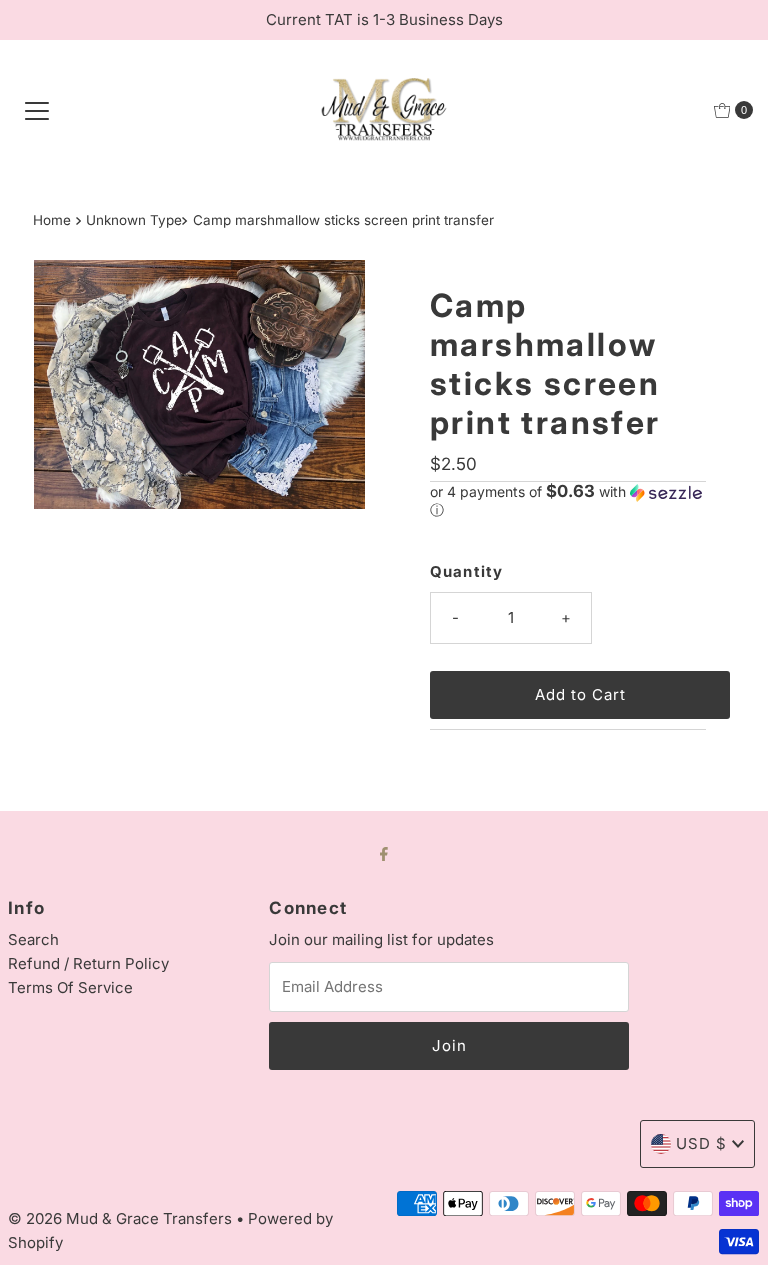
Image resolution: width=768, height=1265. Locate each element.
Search (33, 939)
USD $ (701, 1143)
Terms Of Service (70, 987)
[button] (568, 501)
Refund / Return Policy (88, 963)
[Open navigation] (37, 110)
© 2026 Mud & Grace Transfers (122, 1218)
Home (52, 220)
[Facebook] (384, 853)
